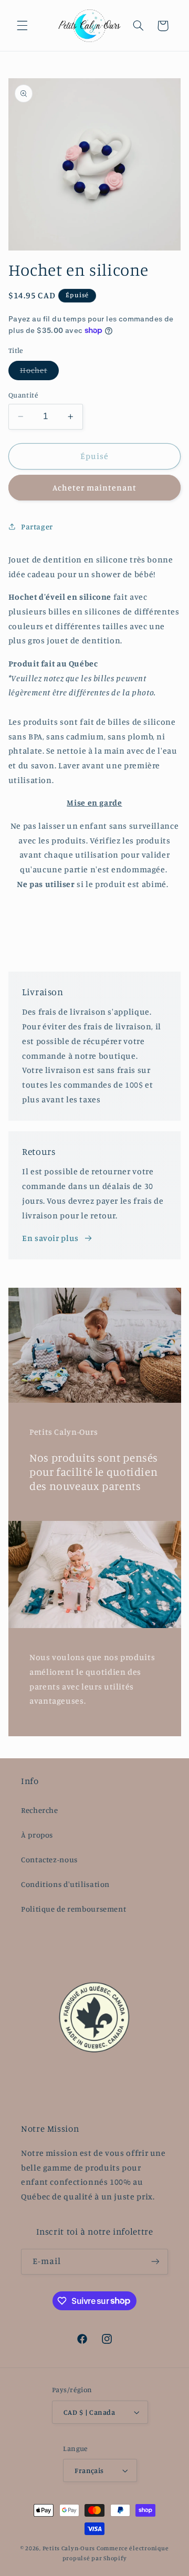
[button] (22, 26)
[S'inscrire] (155, 2262)
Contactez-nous (49, 1859)
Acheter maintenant (95, 488)
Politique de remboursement (73, 1909)
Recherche (40, 1810)
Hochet (39, 373)
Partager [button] (37, 526)
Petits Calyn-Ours (69, 2548)
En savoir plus (50, 1238)
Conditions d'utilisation (65, 1884)
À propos (37, 1835)
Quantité (23, 395)
